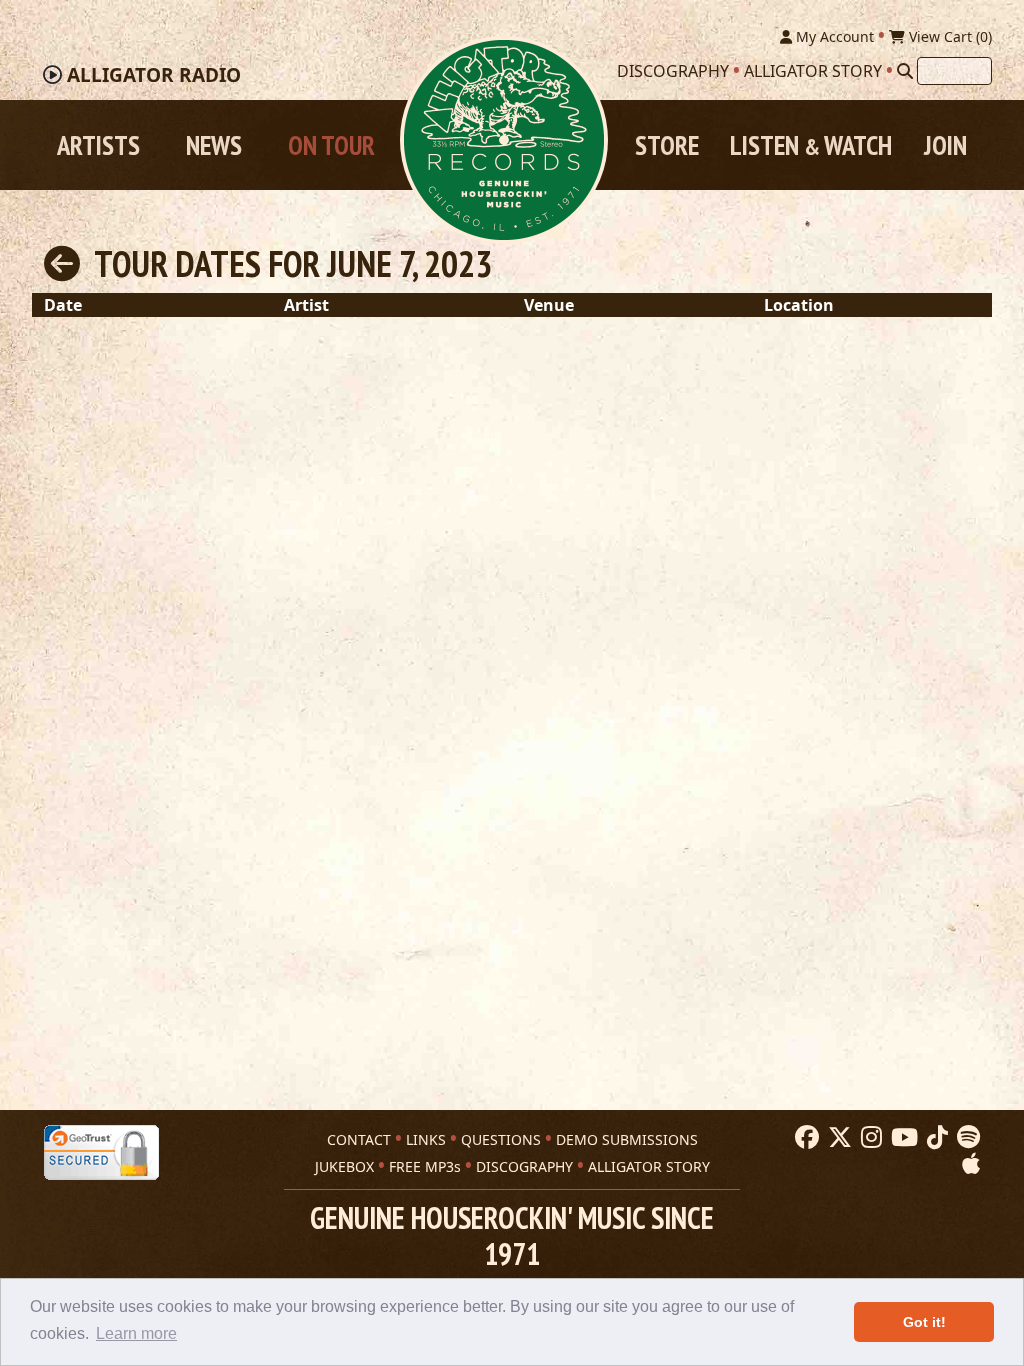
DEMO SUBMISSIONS (627, 1139)
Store (667, 145)
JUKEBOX (344, 1166)
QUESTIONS (501, 1139)
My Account (833, 36)
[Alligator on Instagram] (869, 1138)
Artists (98, 145)
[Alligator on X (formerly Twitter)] (837, 1138)
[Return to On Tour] (62, 263)
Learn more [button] (136, 1333)
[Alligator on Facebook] (804, 1138)
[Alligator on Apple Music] (968, 1164)
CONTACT (359, 1139)
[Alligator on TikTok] (935, 1138)
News (214, 145)
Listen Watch (811, 145)
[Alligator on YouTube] (902, 1138)
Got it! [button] (924, 1322)
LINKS (426, 1139)
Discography (673, 71)
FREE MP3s (425, 1166)
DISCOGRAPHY (524, 1166)
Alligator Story (813, 71)
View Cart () (948, 36)
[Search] (905, 71)
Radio (154, 75)
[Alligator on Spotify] (966, 1138)
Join (945, 145)
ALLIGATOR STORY (649, 1166)
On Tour (331, 145)
